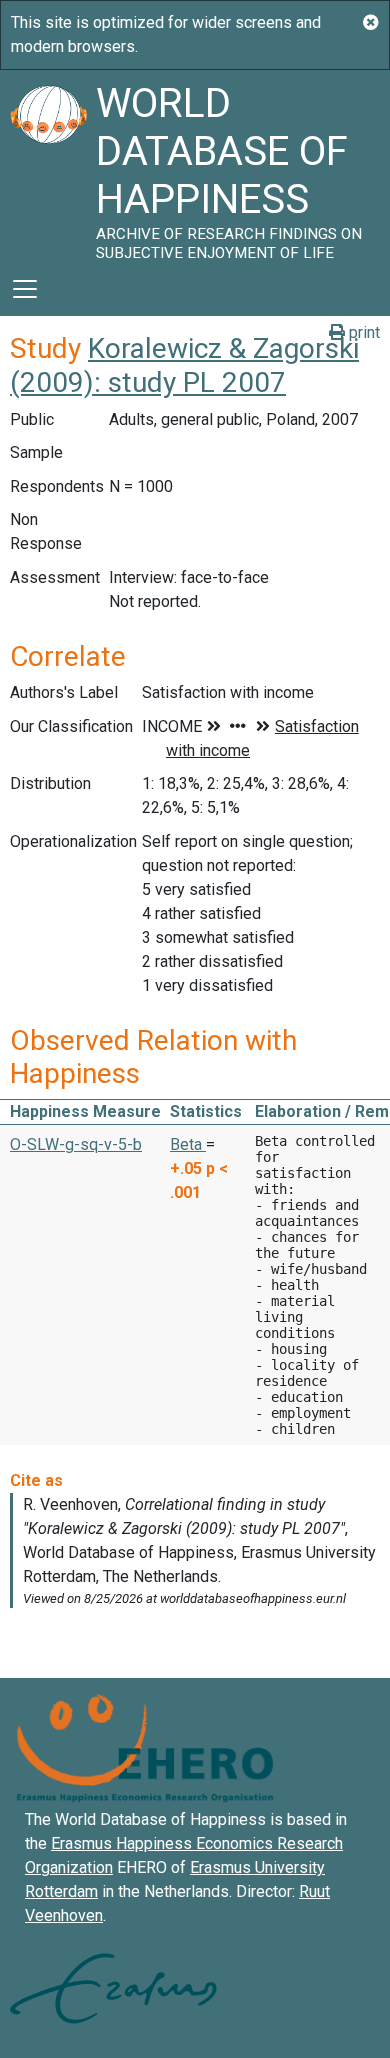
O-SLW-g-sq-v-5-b (76, 1144)
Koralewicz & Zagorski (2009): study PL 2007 (184, 365)
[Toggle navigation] (25, 289)
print (362, 332)
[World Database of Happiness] (48, 166)
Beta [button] (188, 1144)
